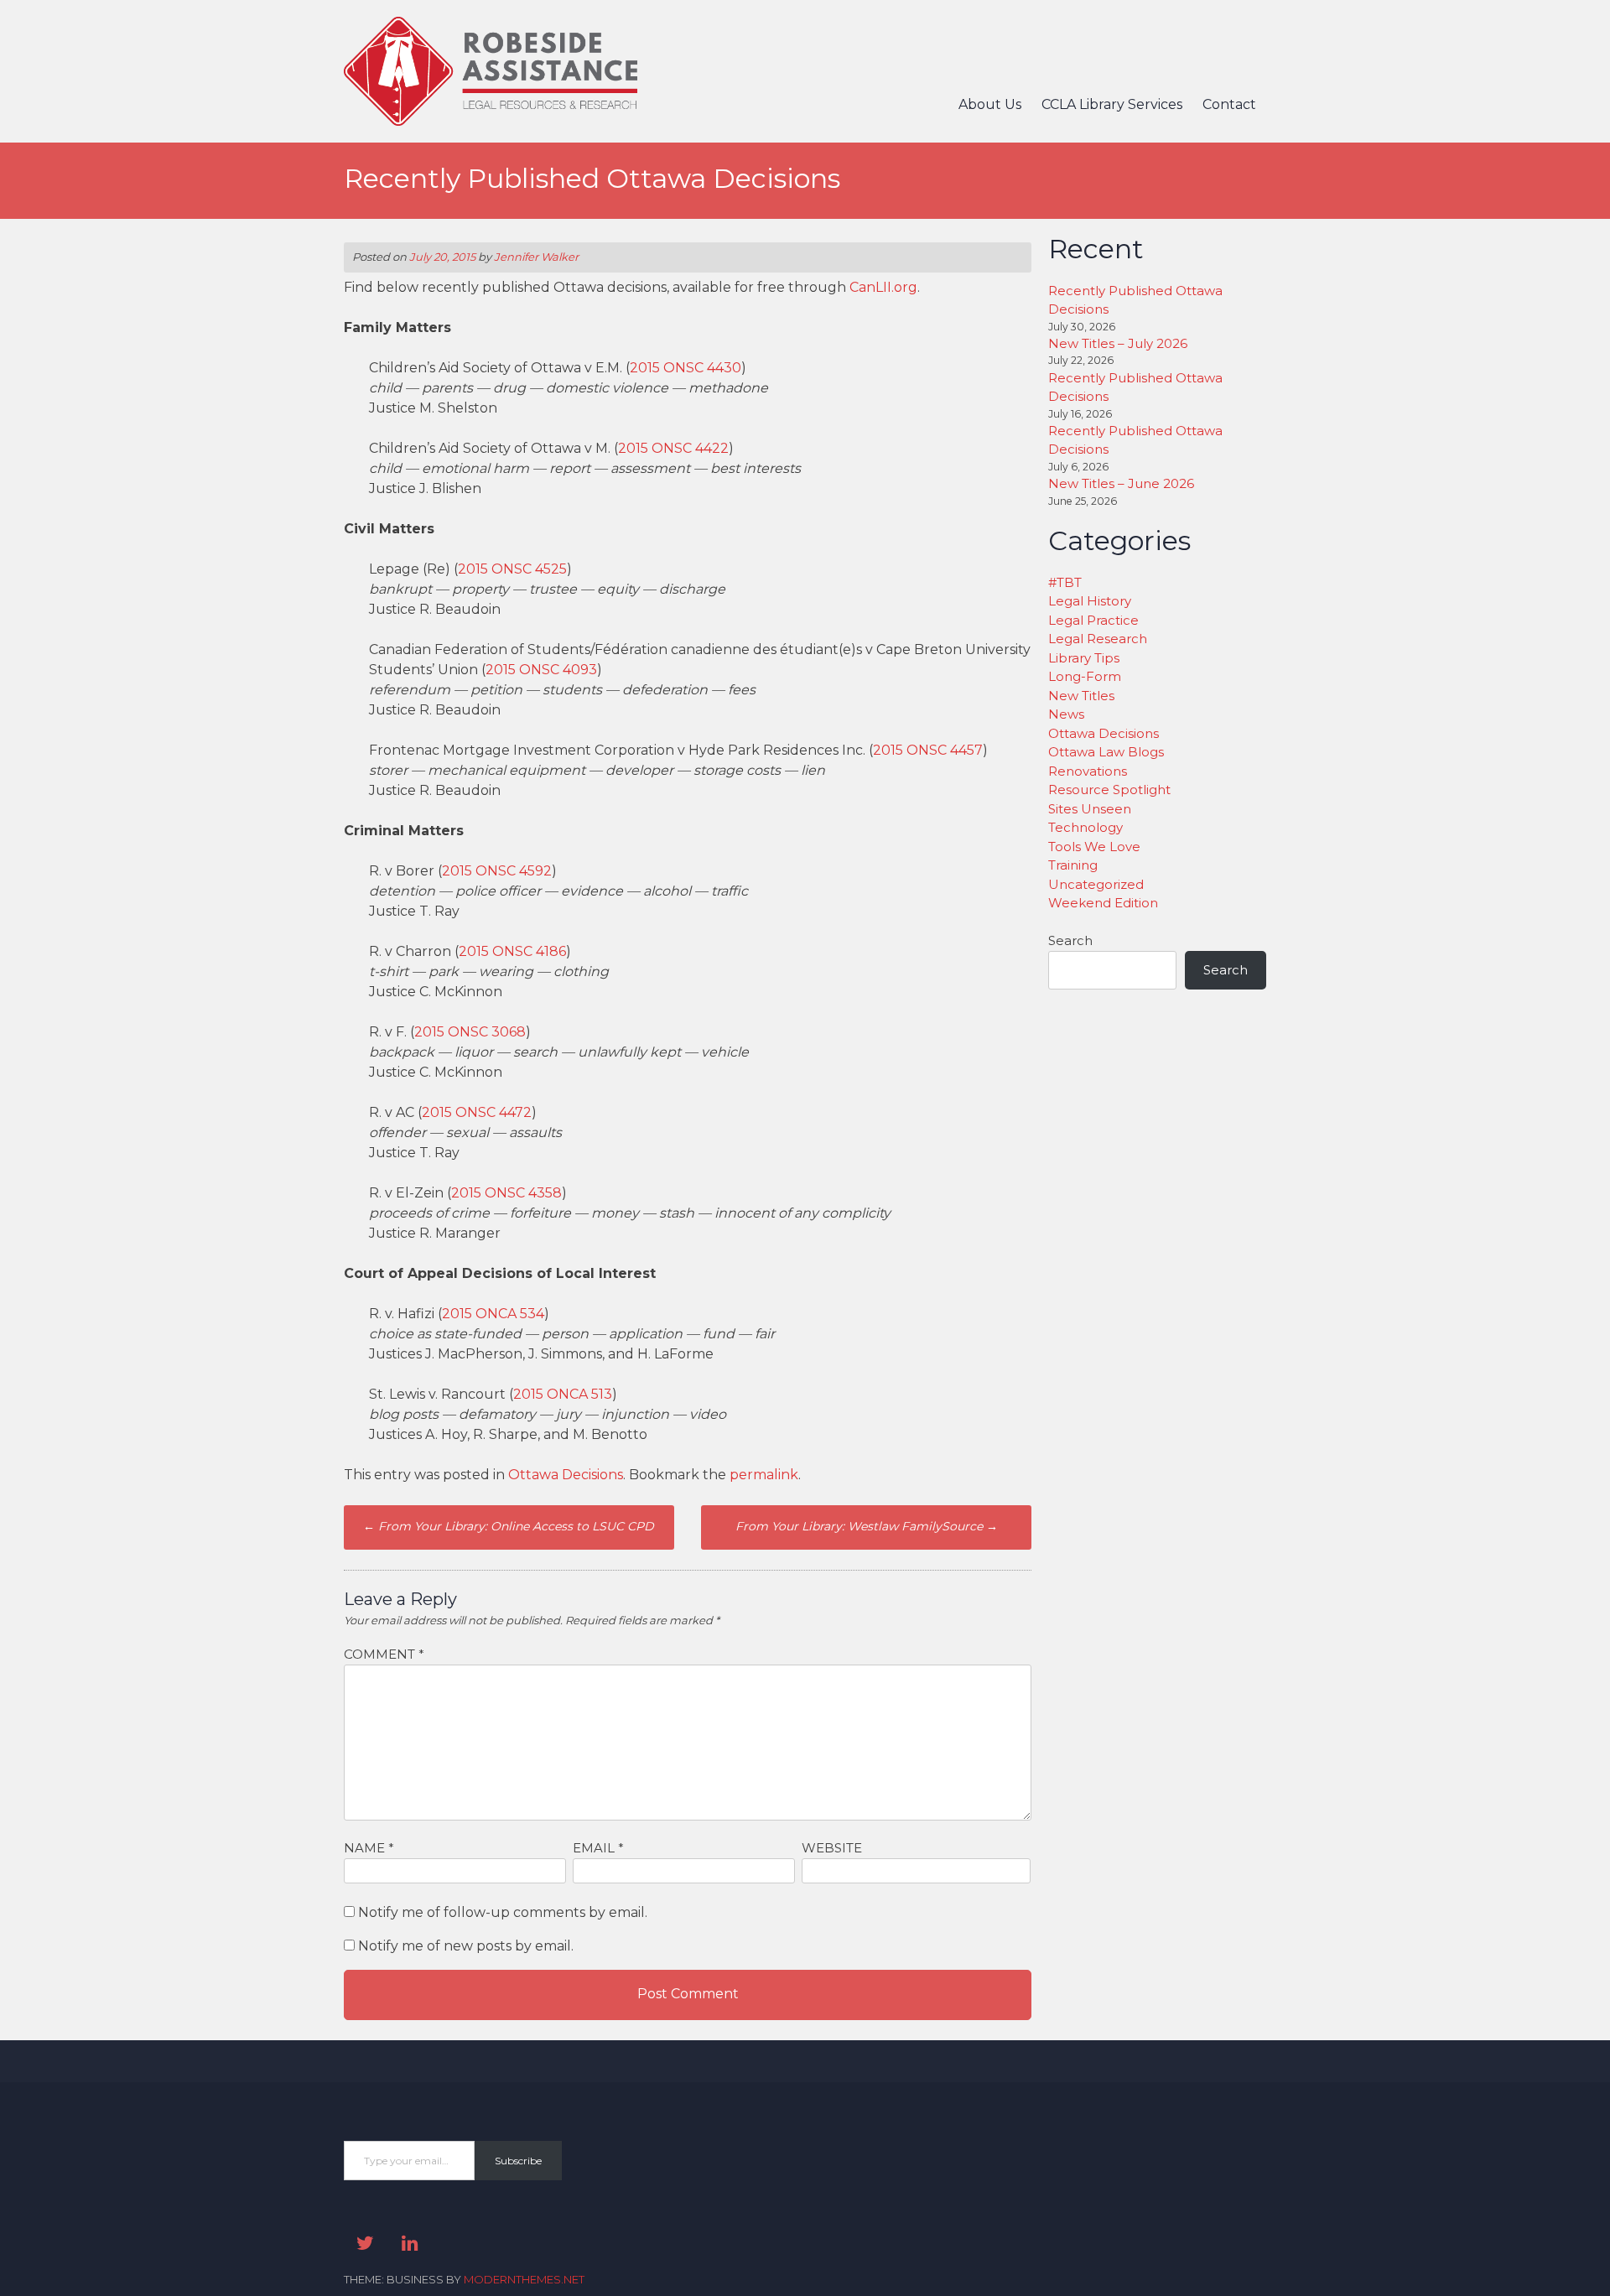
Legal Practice (1093, 620)
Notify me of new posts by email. (466, 1946)
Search (1070, 940)
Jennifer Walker (536, 257)
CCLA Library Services (1112, 104)
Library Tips (1084, 658)
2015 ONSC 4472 (477, 1112)
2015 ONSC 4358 (506, 1193)
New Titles (1081, 696)
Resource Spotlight (1109, 790)
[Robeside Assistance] (491, 121)
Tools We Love (1094, 847)
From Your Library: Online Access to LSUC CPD (509, 1526)
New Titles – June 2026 (1121, 483)
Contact (1229, 104)
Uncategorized (1096, 884)
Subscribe (518, 2161)
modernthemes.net (524, 2279)
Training (1073, 865)
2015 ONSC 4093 (541, 670)
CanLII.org (883, 287)
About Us (990, 104)
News (1066, 714)
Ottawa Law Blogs (1106, 752)
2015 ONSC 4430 (686, 368)
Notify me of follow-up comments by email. (503, 1912)
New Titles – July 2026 (1118, 343)
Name (369, 1848)
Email (598, 1848)
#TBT (1065, 582)
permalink (764, 1475)
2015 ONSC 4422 (673, 448)
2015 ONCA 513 (563, 1394)
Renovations (1088, 771)
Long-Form (1085, 676)
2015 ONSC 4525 (512, 569)
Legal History (1090, 601)
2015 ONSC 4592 (497, 871)
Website (832, 1848)
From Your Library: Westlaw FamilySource (867, 1526)
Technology (1085, 827)
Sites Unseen (1090, 809)
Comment (384, 1654)
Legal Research (1098, 639)
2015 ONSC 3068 (470, 1032)
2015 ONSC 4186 (512, 951)
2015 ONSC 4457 (928, 750)
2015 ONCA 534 (493, 1314)
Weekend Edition (1103, 903)
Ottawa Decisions (566, 1475)
